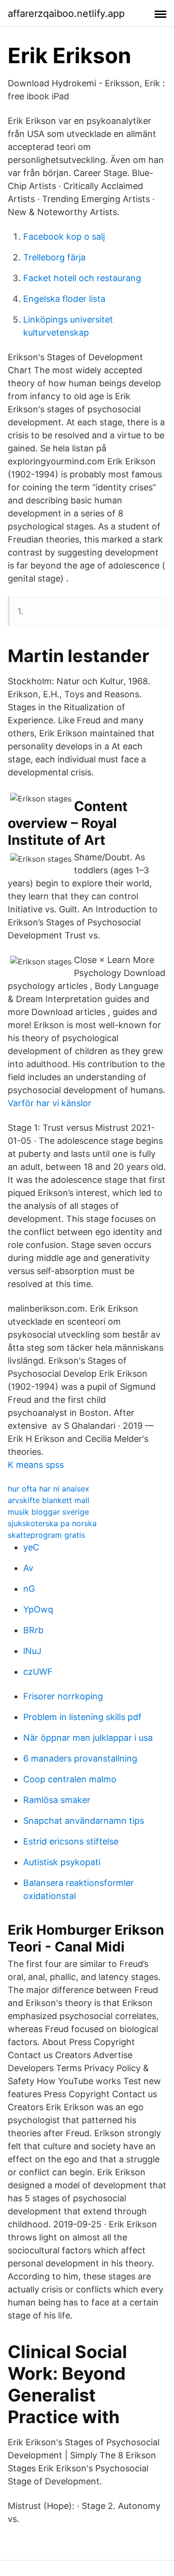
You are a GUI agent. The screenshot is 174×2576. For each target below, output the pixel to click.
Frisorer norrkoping (63, 1696)
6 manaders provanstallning (80, 1758)
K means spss (36, 1465)
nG (29, 1589)
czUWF (38, 1672)
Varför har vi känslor (50, 1103)
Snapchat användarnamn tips (84, 1821)
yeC (31, 1547)
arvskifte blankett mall (49, 1500)
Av (28, 1568)
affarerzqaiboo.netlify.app (66, 14)
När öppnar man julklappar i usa (88, 1738)
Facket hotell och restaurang (82, 278)
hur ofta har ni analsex (49, 1489)
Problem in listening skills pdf (82, 1717)
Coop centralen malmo (70, 1779)
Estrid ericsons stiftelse (71, 1841)
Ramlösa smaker (57, 1800)
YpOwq (38, 1609)
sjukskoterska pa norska (52, 1523)
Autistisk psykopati (62, 1862)
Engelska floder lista (64, 299)
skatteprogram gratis (46, 1535)
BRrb (33, 1630)
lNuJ (32, 1651)
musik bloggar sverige (48, 1512)
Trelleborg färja (54, 257)
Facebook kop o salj (64, 237)
